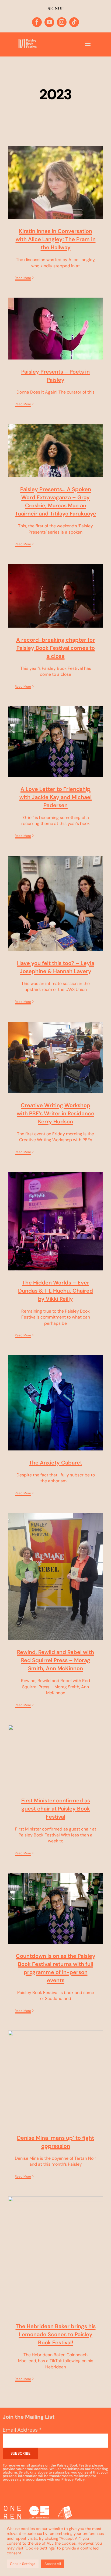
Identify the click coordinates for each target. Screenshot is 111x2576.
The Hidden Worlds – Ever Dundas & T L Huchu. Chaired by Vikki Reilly (55, 1291)
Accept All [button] (53, 2564)
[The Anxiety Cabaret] (55, 1403)
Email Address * (22, 2430)
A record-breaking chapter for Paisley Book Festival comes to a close (55, 648)
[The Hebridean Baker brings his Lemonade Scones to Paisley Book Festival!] (55, 2255)
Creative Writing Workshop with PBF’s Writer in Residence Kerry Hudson (55, 1113)
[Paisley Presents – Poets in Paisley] (55, 329)
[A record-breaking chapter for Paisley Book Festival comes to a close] (55, 596)
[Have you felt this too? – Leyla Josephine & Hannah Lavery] (55, 903)
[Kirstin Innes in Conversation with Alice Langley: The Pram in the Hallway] (55, 183)
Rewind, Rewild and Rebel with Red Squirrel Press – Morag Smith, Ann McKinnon (55, 1660)
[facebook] (37, 22)
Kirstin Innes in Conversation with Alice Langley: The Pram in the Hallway (56, 239)
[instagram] (62, 22)
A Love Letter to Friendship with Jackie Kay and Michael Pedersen (55, 797)
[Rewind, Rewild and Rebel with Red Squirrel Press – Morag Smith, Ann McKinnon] (55, 1577)
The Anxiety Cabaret (55, 1463)
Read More (23, 278)
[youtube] (49, 22)
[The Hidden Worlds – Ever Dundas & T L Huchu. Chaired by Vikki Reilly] (55, 1221)
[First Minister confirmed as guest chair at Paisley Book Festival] (55, 1757)
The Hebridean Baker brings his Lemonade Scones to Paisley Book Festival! (56, 2334)
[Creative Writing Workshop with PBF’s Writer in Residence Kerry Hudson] (55, 1057)
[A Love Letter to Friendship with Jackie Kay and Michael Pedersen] (55, 742)
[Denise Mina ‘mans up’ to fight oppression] (55, 2078)
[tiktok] (74, 22)
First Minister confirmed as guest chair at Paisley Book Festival (56, 1809)
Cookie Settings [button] (23, 2564)
